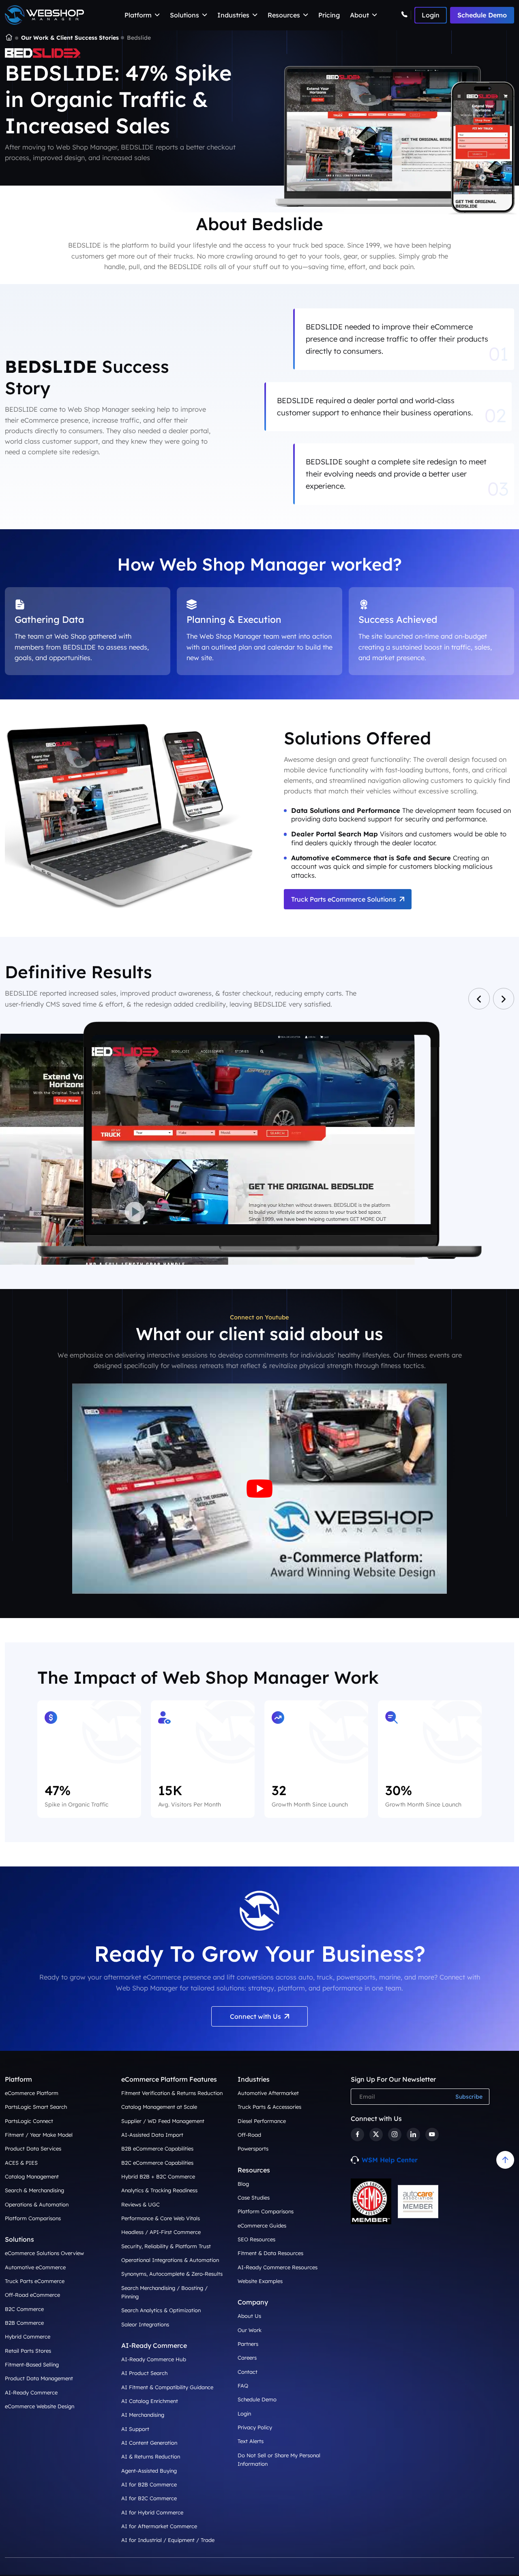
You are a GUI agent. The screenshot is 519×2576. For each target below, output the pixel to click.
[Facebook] (357, 2135)
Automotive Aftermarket (268, 2093)
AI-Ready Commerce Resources (278, 2267)
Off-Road (249, 2135)
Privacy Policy (255, 2427)
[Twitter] (376, 2135)
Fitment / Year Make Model (39, 2135)
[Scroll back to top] (505, 2160)
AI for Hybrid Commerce (152, 2512)
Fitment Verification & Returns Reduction (172, 2093)
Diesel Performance (262, 2121)
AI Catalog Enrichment (150, 2401)
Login (244, 2414)
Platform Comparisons (33, 2218)
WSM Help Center (390, 2160)
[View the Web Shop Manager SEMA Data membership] (371, 2201)
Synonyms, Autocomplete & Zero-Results (172, 2274)
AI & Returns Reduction (151, 2456)
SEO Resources (256, 2239)
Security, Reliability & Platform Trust (166, 2246)
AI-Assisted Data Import (152, 2135)
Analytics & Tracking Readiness (159, 2190)
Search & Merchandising (34, 2190)
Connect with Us (255, 2016)
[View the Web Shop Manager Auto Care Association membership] (418, 2202)
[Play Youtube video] (259, 1489)
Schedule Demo (482, 15)
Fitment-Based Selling (32, 2364)
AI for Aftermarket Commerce (159, 2526)
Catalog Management (32, 2176)
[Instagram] (395, 2135)
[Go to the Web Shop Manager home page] (44, 15)
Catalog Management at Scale (159, 2107)
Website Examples (260, 2281)
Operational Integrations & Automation (170, 2260)
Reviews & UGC (140, 2204)
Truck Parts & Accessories (269, 2107)
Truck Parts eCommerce (35, 2281)
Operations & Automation (37, 2204)
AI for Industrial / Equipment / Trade (168, 2540)
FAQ (243, 2386)
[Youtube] (432, 2135)
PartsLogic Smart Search (36, 2107)
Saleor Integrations (145, 2324)
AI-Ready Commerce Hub (154, 2359)
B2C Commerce (24, 2309)
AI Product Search (144, 2373)
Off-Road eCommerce (32, 2295)
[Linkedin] (413, 2135)
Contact (248, 2372)
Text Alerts (251, 2441)
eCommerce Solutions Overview (44, 2253)
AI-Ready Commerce (31, 2392)
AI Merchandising (143, 2415)
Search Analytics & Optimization (161, 2310)
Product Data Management (39, 2378)
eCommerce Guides (262, 2225)
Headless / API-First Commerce (161, 2232)
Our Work (250, 2330)
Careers (247, 2358)
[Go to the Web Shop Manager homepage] (9, 38)
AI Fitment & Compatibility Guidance (167, 2387)
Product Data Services (33, 2148)
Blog (243, 2184)
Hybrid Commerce (28, 2337)
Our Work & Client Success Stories (70, 38)
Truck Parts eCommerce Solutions (344, 899)
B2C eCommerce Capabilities (157, 2163)
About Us (249, 2316)
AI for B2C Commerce (149, 2498)
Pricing (329, 15)
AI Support (135, 2429)
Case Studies (254, 2198)
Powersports (253, 2148)
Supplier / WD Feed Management (163, 2121)
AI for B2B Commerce (149, 2484)
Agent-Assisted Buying (149, 2470)
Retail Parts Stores (28, 2351)
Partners (248, 2344)
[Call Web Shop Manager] (406, 15)
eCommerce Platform (32, 2093)
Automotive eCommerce (35, 2267)
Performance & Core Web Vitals (161, 2218)
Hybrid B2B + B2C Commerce (158, 2176)
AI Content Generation (149, 2443)
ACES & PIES (21, 2163)
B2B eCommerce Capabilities (157, 2148)
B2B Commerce (24, 2323)
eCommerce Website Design (40, 2406)
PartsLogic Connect (29, 2121)
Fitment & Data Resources (270, 2253)
